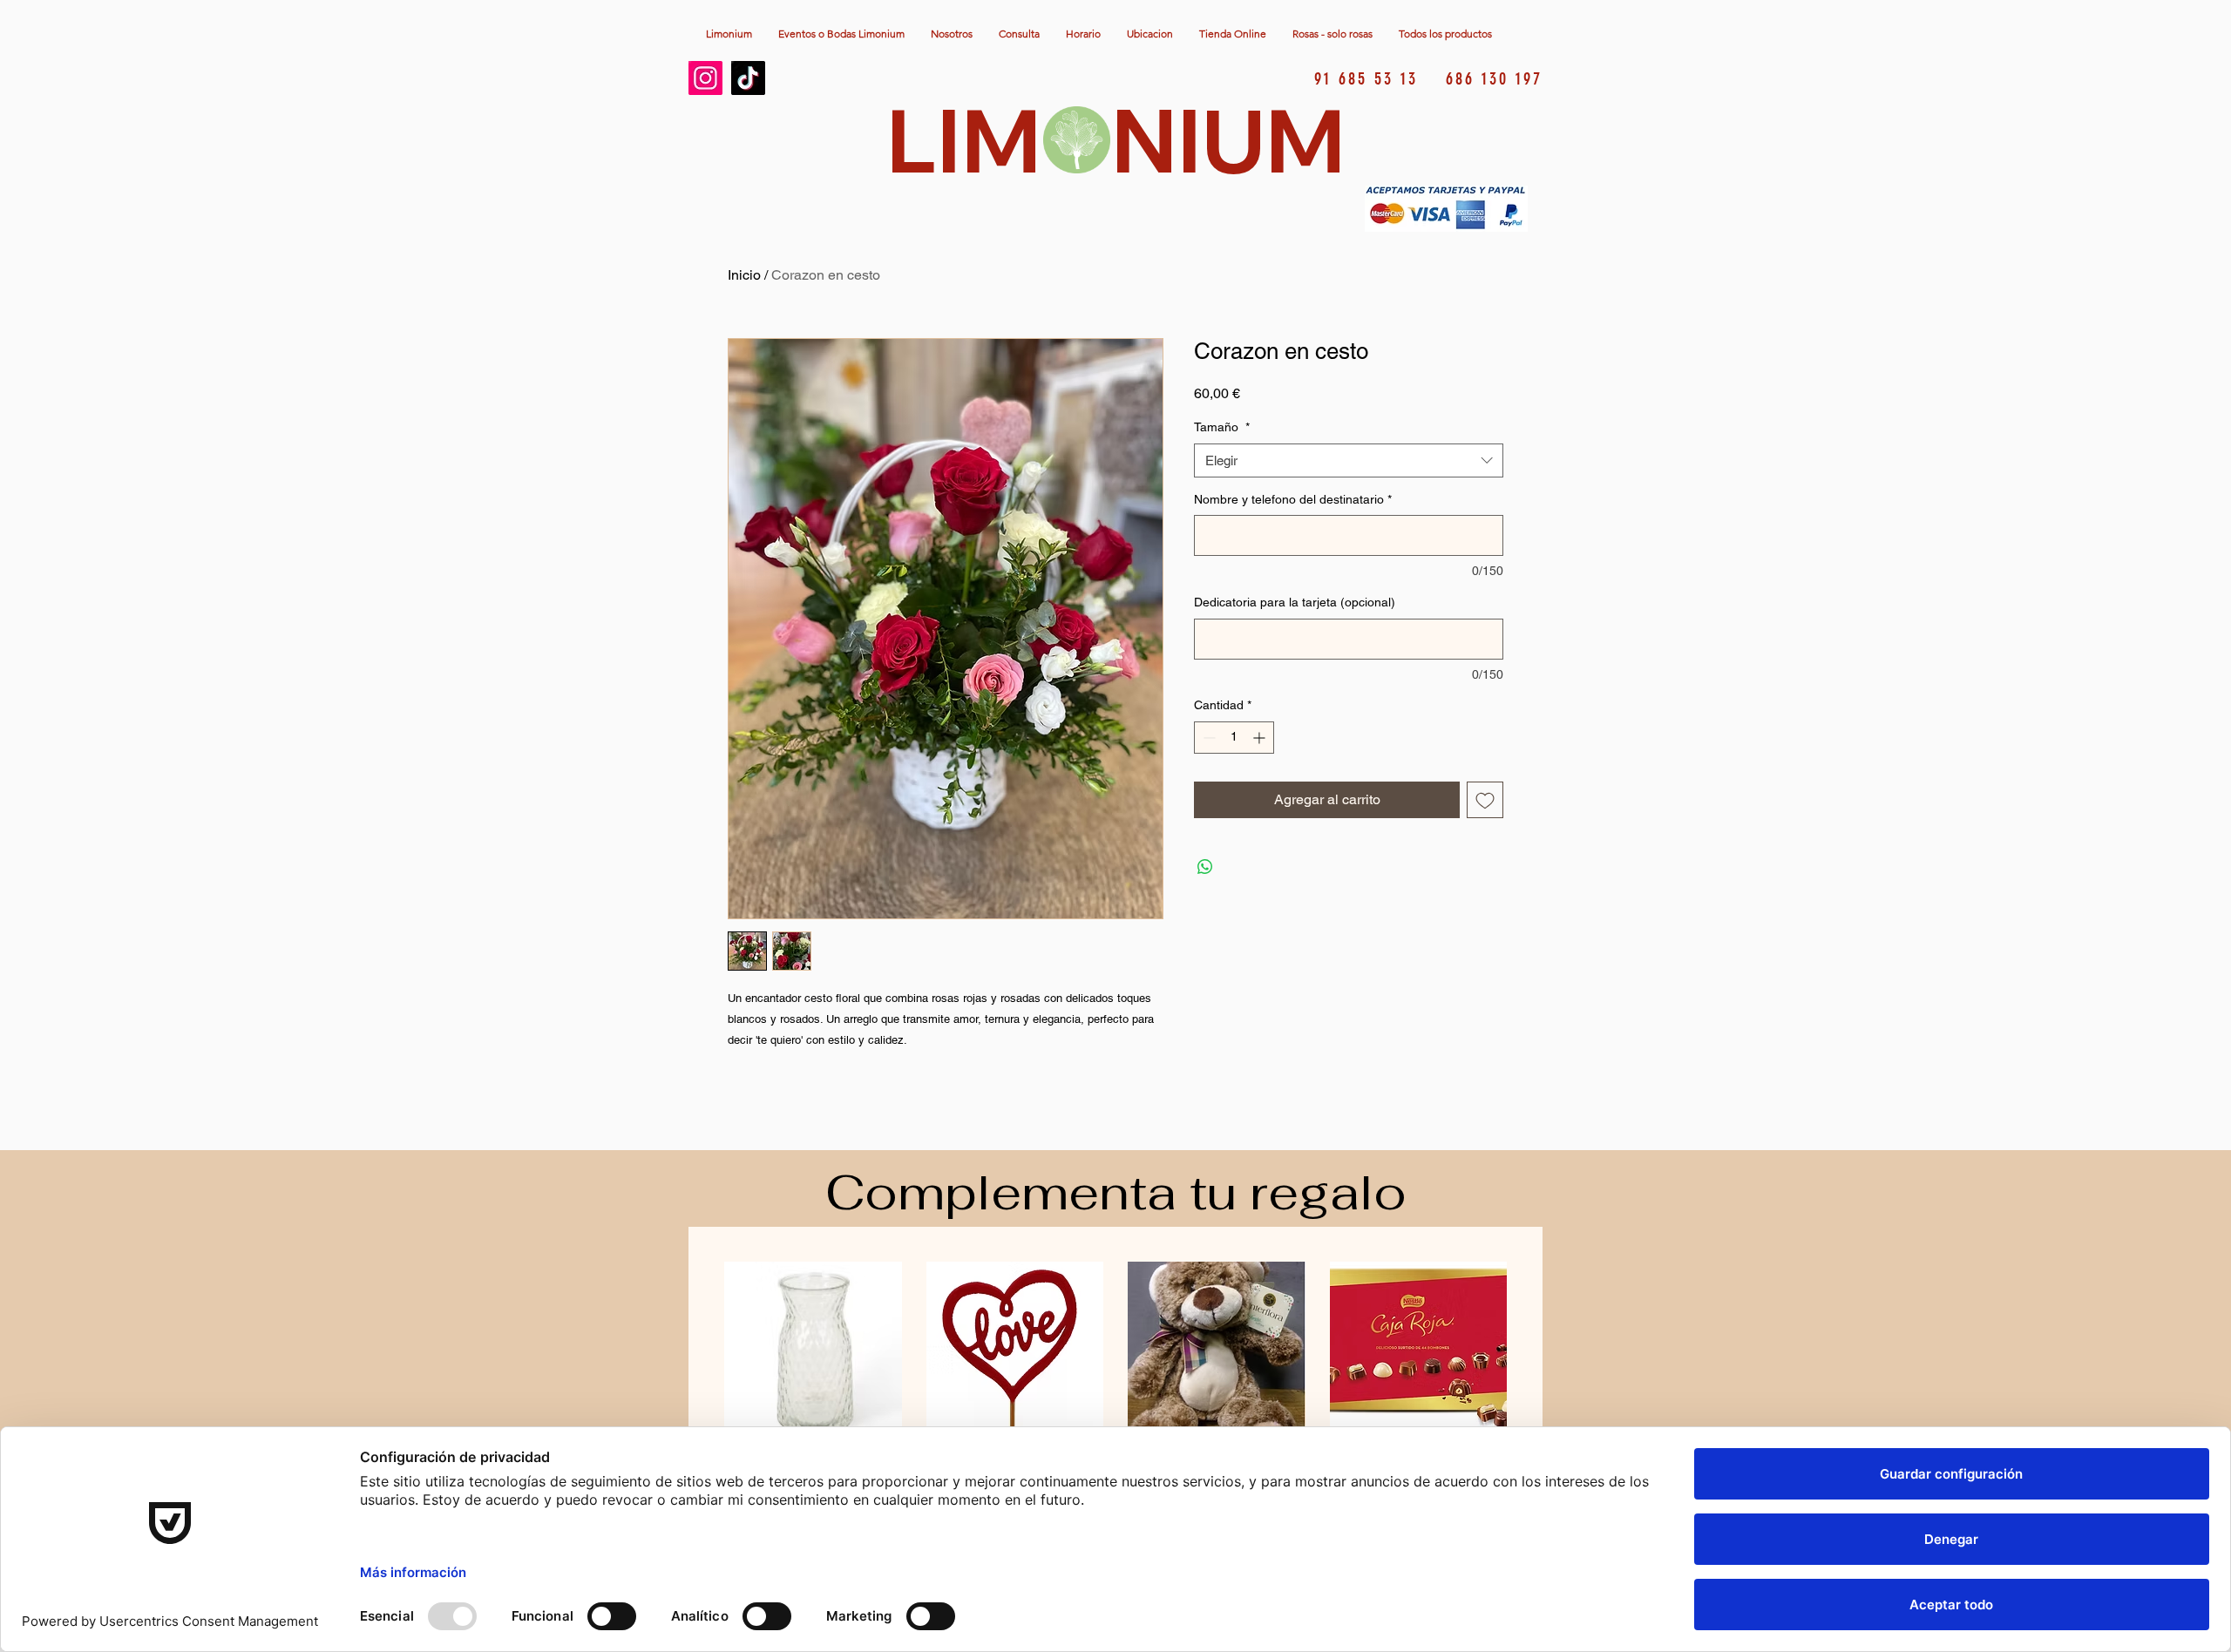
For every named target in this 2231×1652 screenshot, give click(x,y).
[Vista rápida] (813, 1351)
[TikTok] (748, 78)
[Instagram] (705, 78)
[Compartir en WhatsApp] (1205, 867)
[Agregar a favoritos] (1485, 800)
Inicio (744, 275)
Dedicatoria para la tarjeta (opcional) (1295, 602)
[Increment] (1261, 738)
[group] (1115, 1378)
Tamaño (1222, 427)
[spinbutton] (1234, 738)
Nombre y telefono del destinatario (1293, 499)
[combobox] (1349, 460)
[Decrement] (1207, 738)
